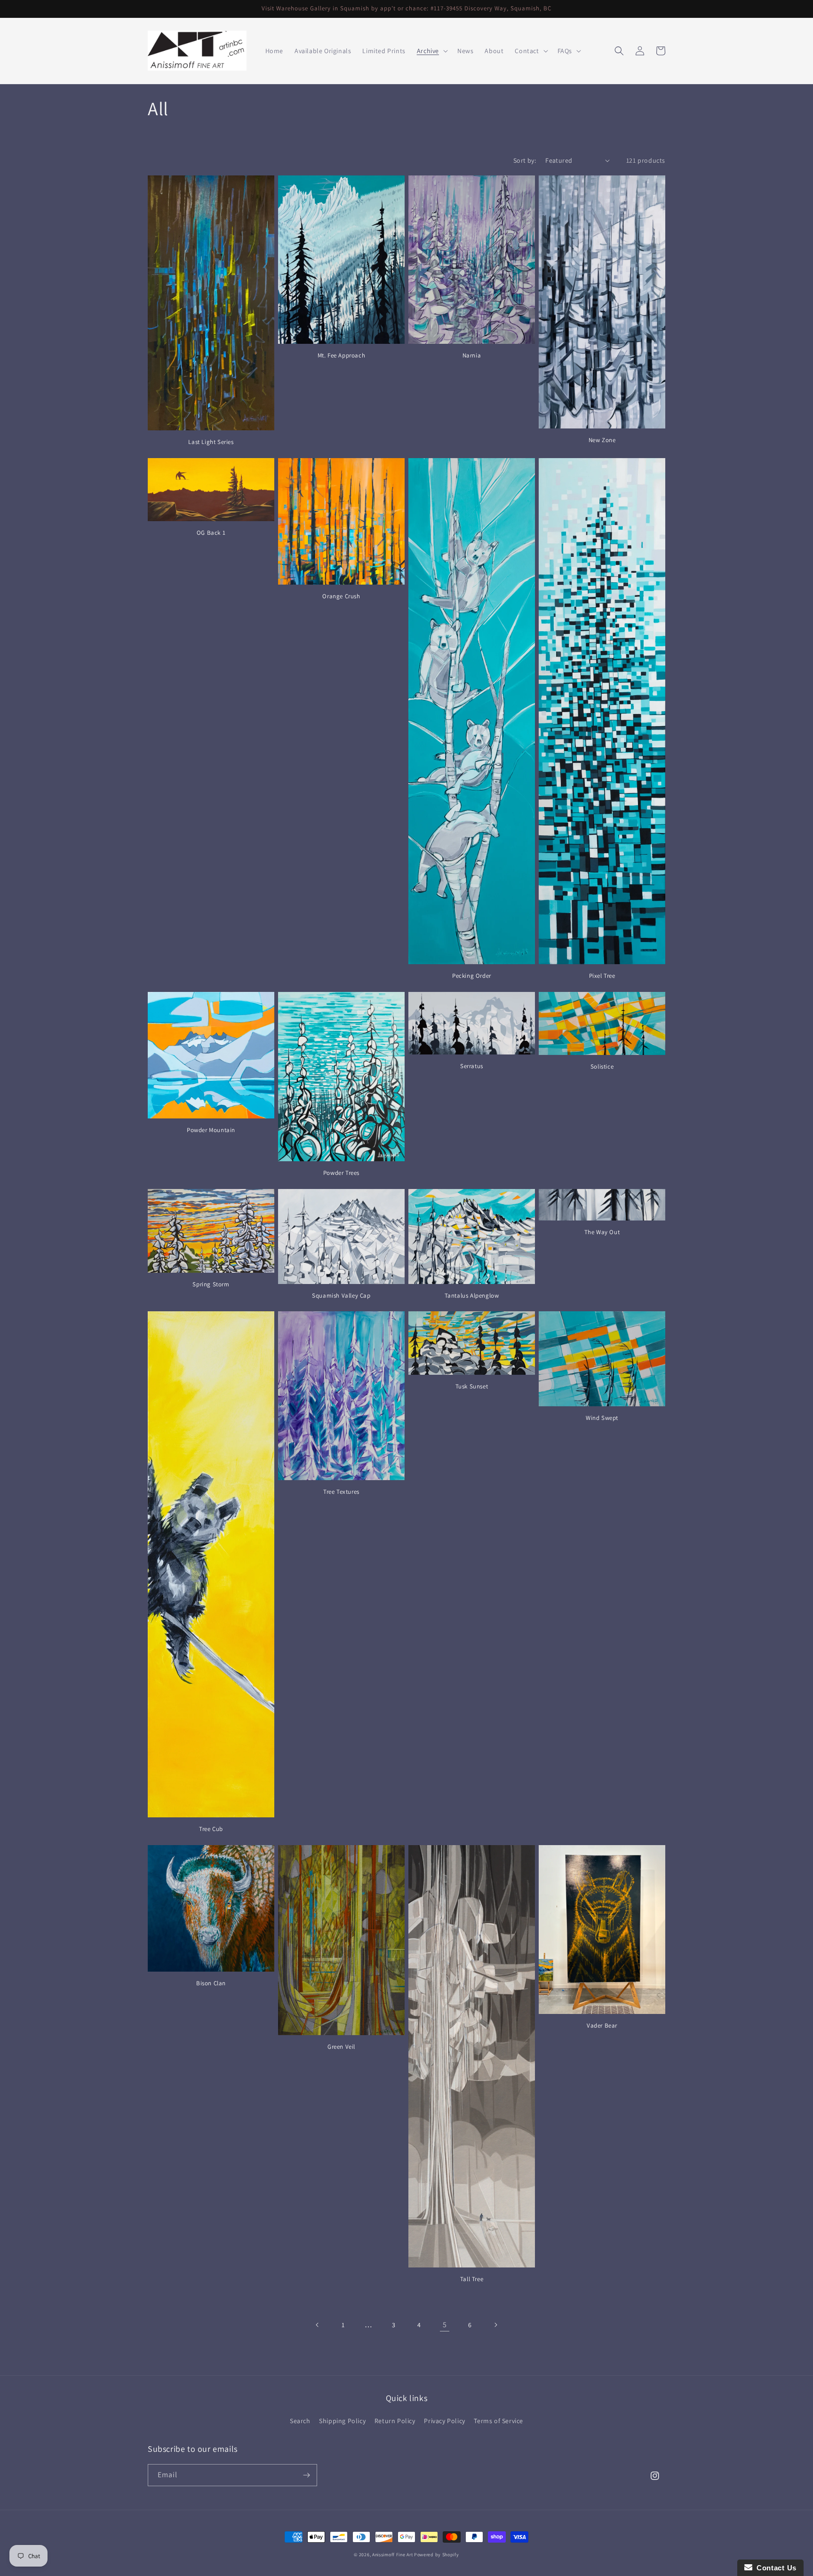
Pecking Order (472, 976)
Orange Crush (341, 596)
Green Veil (341, 2047)
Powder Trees (341, 1173)
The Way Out (602, 1232)
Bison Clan (211, 1983)
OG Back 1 (211, 533)
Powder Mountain (211, 1130)
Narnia (472, 356)
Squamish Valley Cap (341, 1296)
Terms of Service (498, 2421)
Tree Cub (211, 1829)
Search (300, 2421)
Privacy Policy (444, 2421)
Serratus (472, 1066)
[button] (431, 51)
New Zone (602, 440)
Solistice (602, 1067)
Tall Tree (472, 2279)
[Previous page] (318, 2325)
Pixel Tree (602, 976)
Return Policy (395, 2421)
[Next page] (495, 2325)
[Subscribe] (306, 2475)
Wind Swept (602, 1418)
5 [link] (445, 2325)
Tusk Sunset (472, 1387)
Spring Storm (211, 1284)
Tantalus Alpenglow (472, 1296)
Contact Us (774, 2568)
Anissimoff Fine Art (392, 2555)
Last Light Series (211, 442)
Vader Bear (602, 2026)
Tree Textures (341, 1492)
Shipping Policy (342, 2421)
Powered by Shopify (437, 2555)
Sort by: (525, 160)
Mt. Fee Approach (342, 356)
